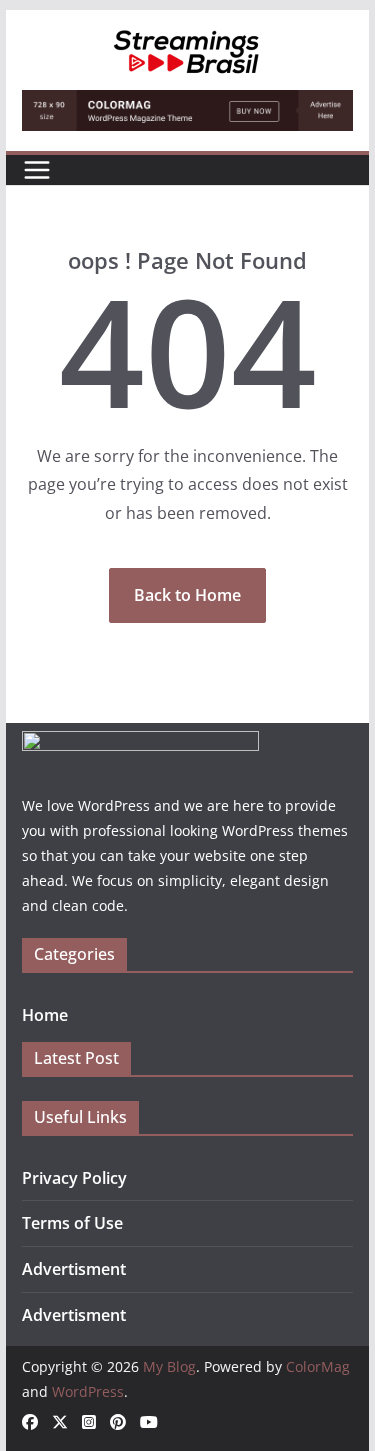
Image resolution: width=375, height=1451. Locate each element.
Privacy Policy (74, 1178)
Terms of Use (72, 1223)
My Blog (169, 1366)
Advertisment (74, 1269)
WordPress (88, 1391)
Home (45, 1015)
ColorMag (318, 1366)
